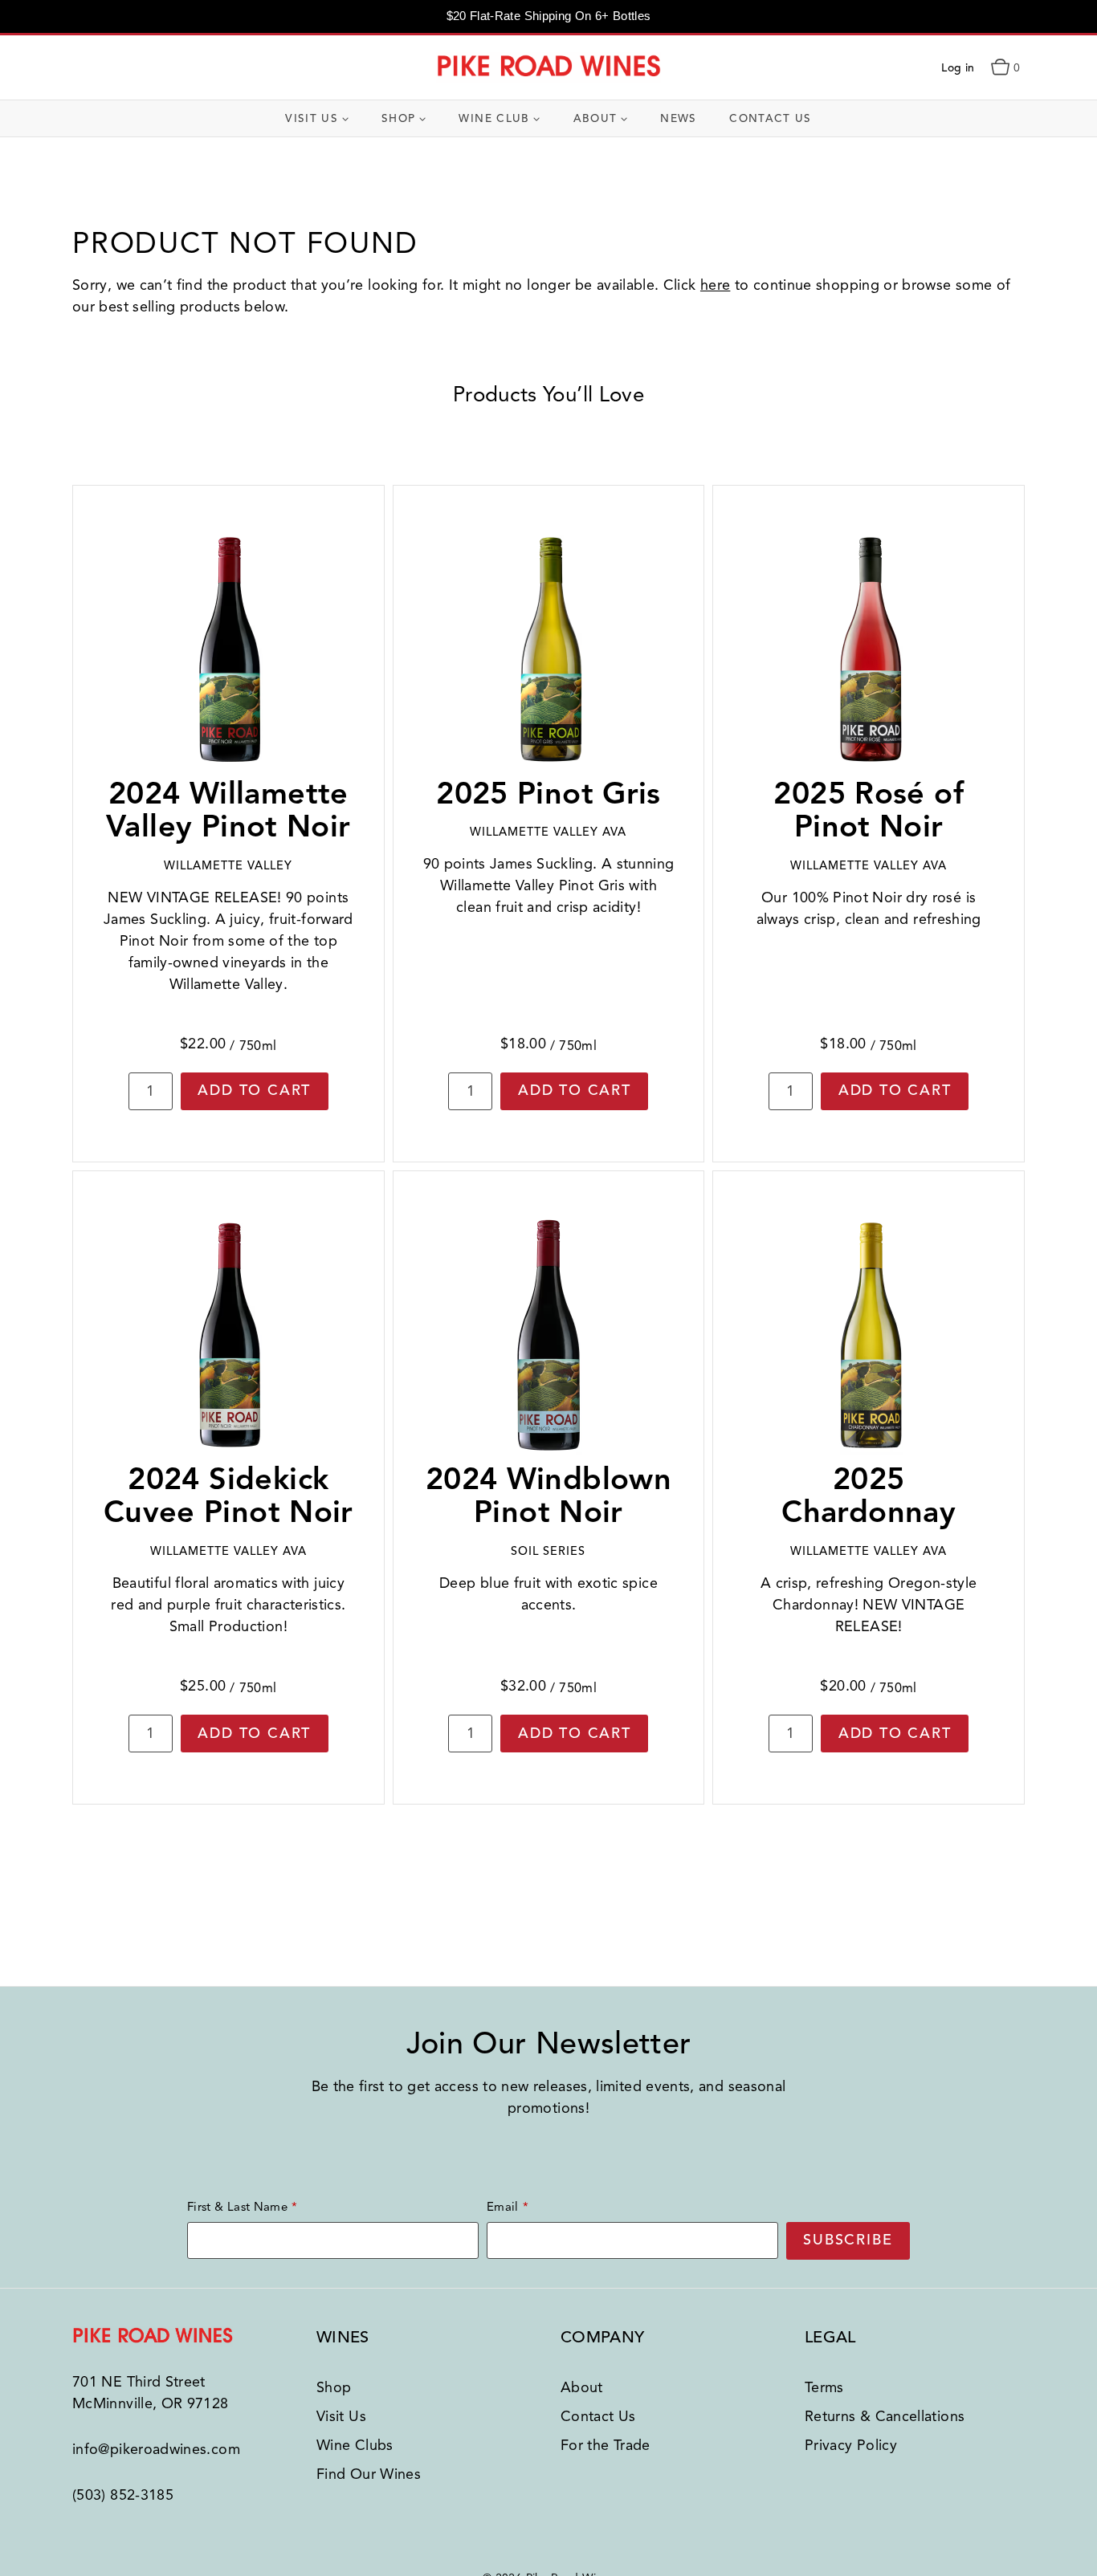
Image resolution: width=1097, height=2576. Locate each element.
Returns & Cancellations (885, 2416)
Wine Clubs (355, 2445)
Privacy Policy (851, 2445)
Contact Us (771, 118)
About (582, 2387)
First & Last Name (237, 2207)
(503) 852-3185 (123, 2495)
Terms (824, 2387)
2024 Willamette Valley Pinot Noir (228, 810)
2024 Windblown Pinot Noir (548, 1496)
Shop (334, 2387)
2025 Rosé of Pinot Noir (869, 810)
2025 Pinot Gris (548, 794)
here (715, 285)
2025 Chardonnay (869, 1496)
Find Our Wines (369, 2474)
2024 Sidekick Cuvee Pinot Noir (228, 1496)
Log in (958, 68)
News (678, 118)
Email (503, 2207)
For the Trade (606, 2445)
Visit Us (341, 2416)
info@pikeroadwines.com (156, 2449)
